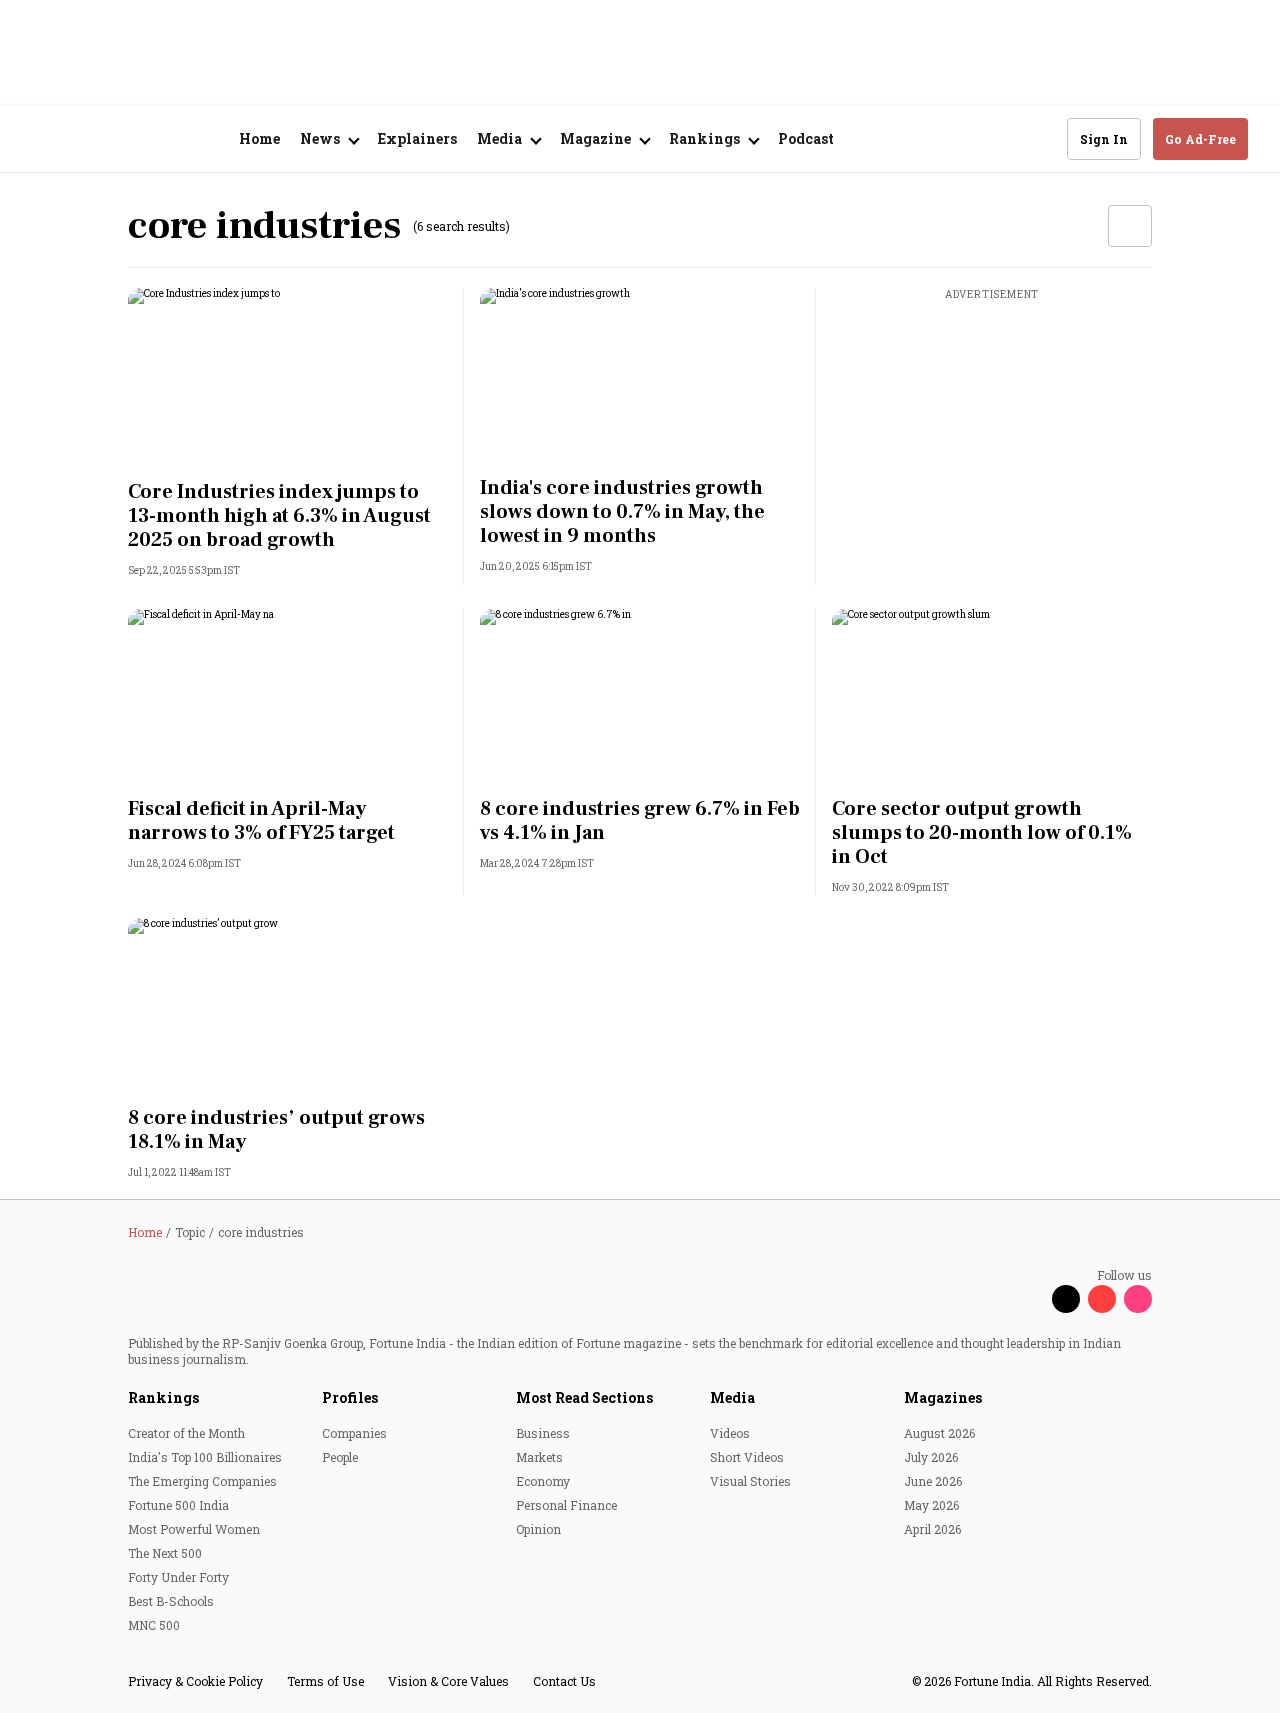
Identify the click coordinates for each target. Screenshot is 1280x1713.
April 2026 (932, 1529)
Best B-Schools (171, 1601)
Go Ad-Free (1200, 139)
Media (732, 1397)
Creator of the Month (186, 1433)
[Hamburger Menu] (44, 139)
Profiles (350, 1397)
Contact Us (564, 1681)
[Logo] (139, 139)
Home (259, 138)
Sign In (1104, 139)
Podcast (806, 138)
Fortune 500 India (178, 1505)
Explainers (417, 138)
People (340, 1457)
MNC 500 (154, 1625)
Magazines (943, 1397)
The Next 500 (165, 1553)
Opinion (538, 1529)
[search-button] (1039, 138)
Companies (354, 1433)
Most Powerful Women (194, 1529)
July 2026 (931, 1457)
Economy (543, 1481)
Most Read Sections (584, 1397)
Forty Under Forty (178, 1577)
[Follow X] (1066, 1299)
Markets (539, 1457)
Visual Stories (750, 1481)
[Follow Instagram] (1138, 1299)
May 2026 (931, 1505)
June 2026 (933, 1481)
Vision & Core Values (448, 1681)
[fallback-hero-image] (288, 378)
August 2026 (939, 1433)
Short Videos (747, 1457)
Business (543, 1433)
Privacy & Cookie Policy (195, 1681)
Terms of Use (325, 1681)
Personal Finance (566, 1505)
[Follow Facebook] (1030, 1299)
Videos (730, 1433)
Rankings (163, 1397)
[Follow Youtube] (1102, 1299)
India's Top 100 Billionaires (205, 1457)
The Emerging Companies (202, 1481)
